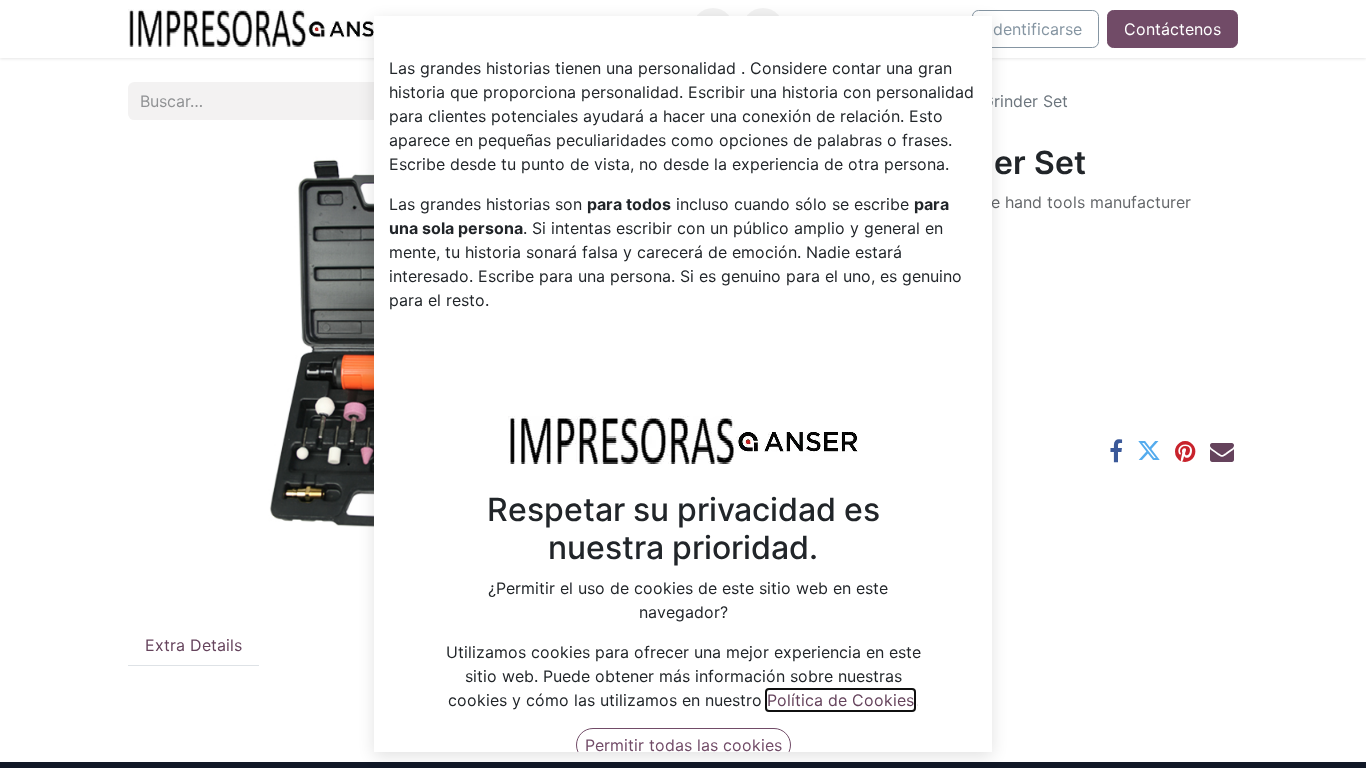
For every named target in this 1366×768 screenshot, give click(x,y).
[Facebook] (1116, 451)
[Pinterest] (1185, 451)
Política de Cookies (840, 700)
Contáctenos (1172, 29)
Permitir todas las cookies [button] (683, 745)
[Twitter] (1149, 451)
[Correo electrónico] (1222, 451)
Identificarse (1035, 29)
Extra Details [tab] (193, 645)
